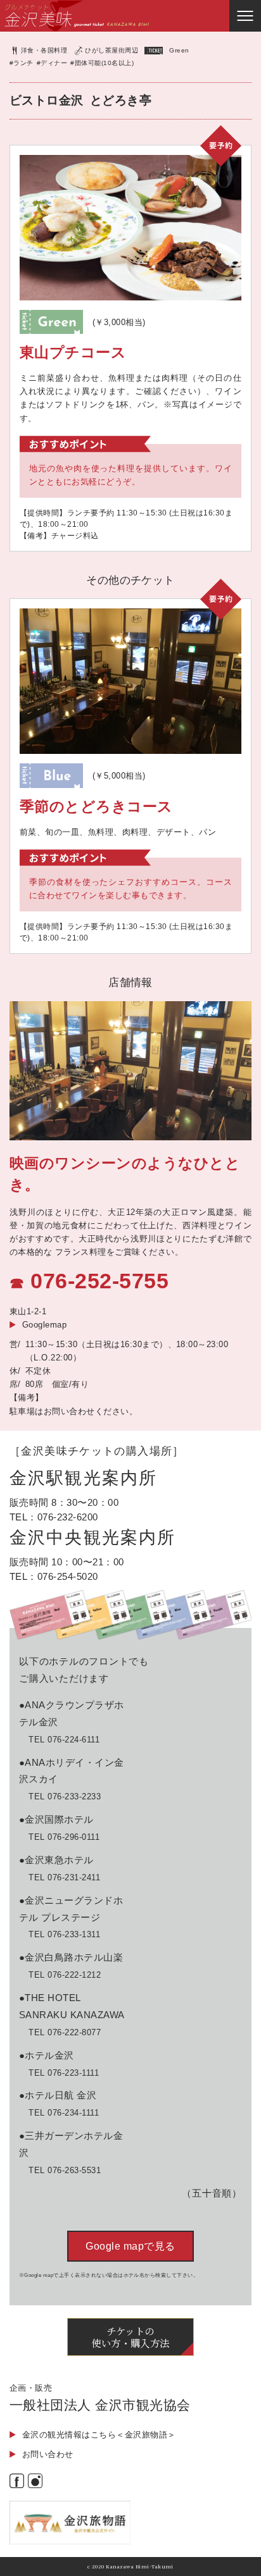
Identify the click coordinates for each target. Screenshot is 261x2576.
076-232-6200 (68, 1517)
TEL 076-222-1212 (65, 1975)
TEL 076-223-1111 (64, 2073)
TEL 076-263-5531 (65, 2170)
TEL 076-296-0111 (64, 1837)
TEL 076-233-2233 (65, 1796)
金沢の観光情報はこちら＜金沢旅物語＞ (99, 2435)
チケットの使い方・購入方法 (130, 2337)
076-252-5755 (99, 1281)
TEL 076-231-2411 (64, 1877)
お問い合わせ (48, 2454)
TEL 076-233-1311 (64, 1934)
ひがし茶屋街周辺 (111, 50)
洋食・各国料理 (44, 50)
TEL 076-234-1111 (64, 2113)
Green (179, 50)
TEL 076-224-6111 (64, 1740)
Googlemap (44, 1325)
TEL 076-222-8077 (65, 2032)
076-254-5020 (68, 1576)
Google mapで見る (130, 2246)
